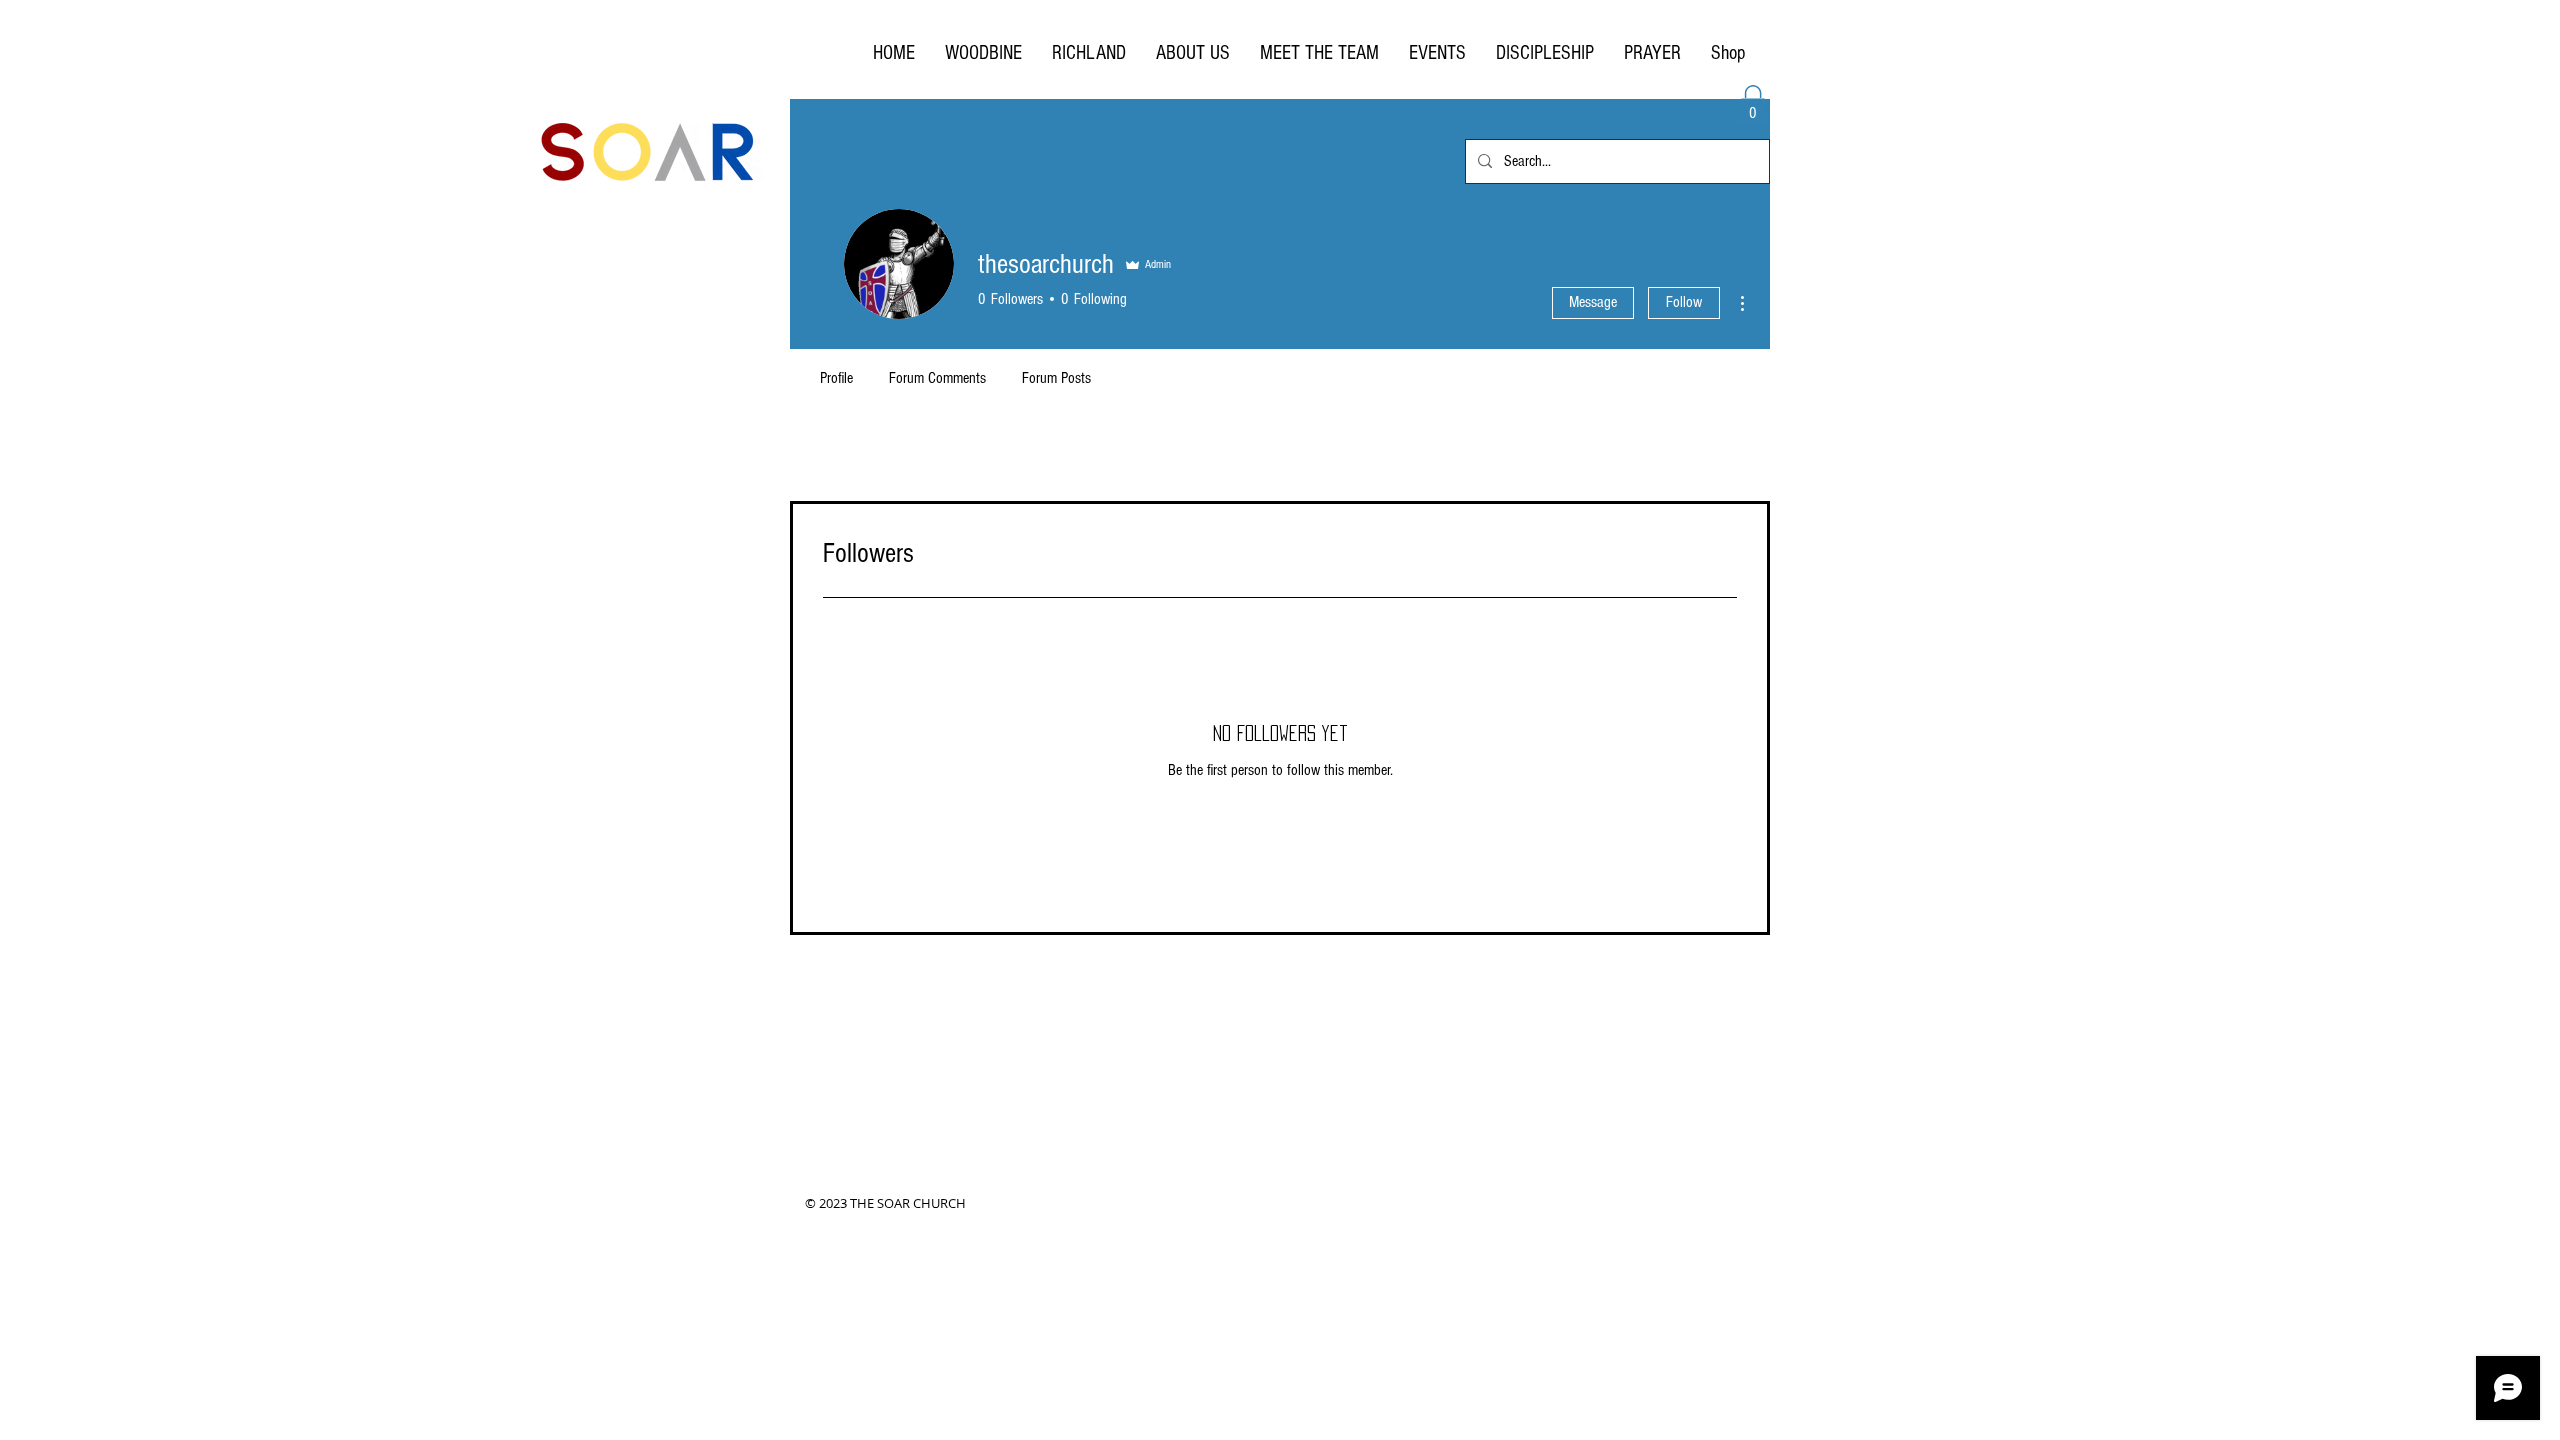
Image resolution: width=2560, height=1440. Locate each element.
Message (1593, 302)
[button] (1753, 105)
